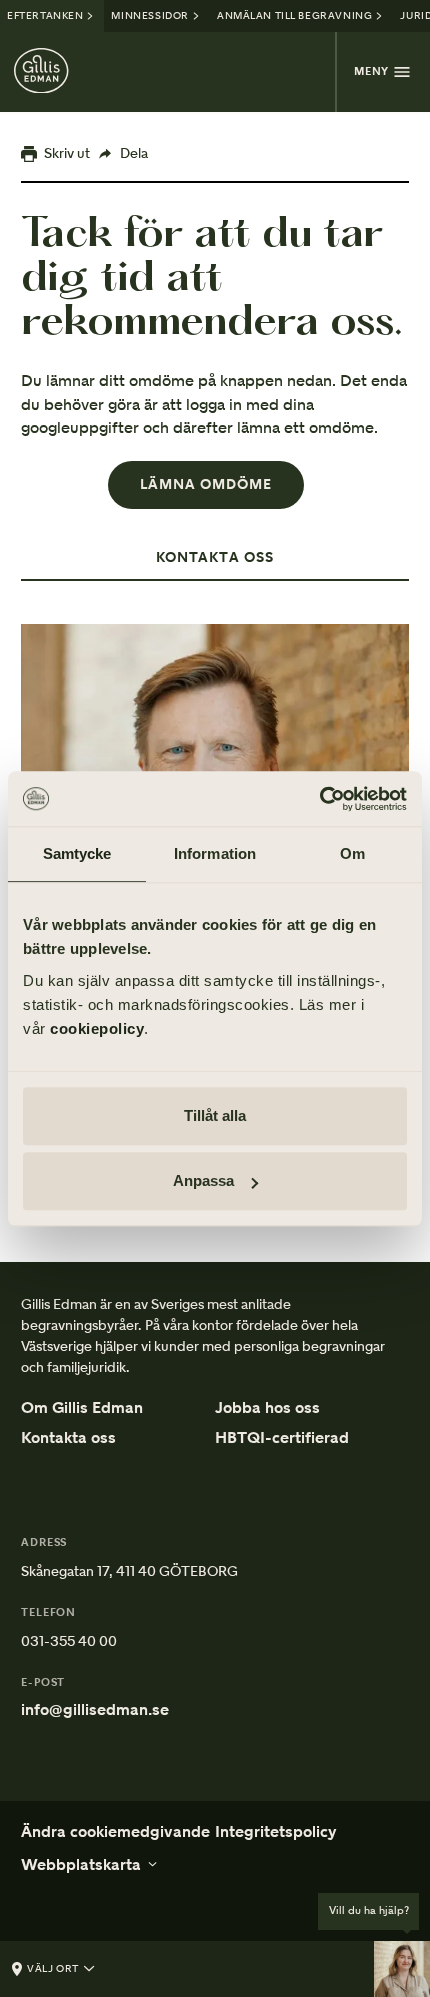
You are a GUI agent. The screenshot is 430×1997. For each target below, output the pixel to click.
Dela (134, 153)
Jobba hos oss (267, 1408)
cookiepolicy (97, 1028)
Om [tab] (352, 853)
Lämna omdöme (206, 484)
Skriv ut (67, 153)
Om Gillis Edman (82, 1408)
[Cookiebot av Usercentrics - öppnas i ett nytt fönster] (319, 799)
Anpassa (203, 1180)
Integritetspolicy (276, 1831)
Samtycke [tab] (77, 853)
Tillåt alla (215, 1115)
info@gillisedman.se (95, 1710)
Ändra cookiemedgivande (115, 1831)
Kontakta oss (68, 1438)
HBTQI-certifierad (282, 1439)
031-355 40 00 (69, 1641)
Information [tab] (215, 853)
